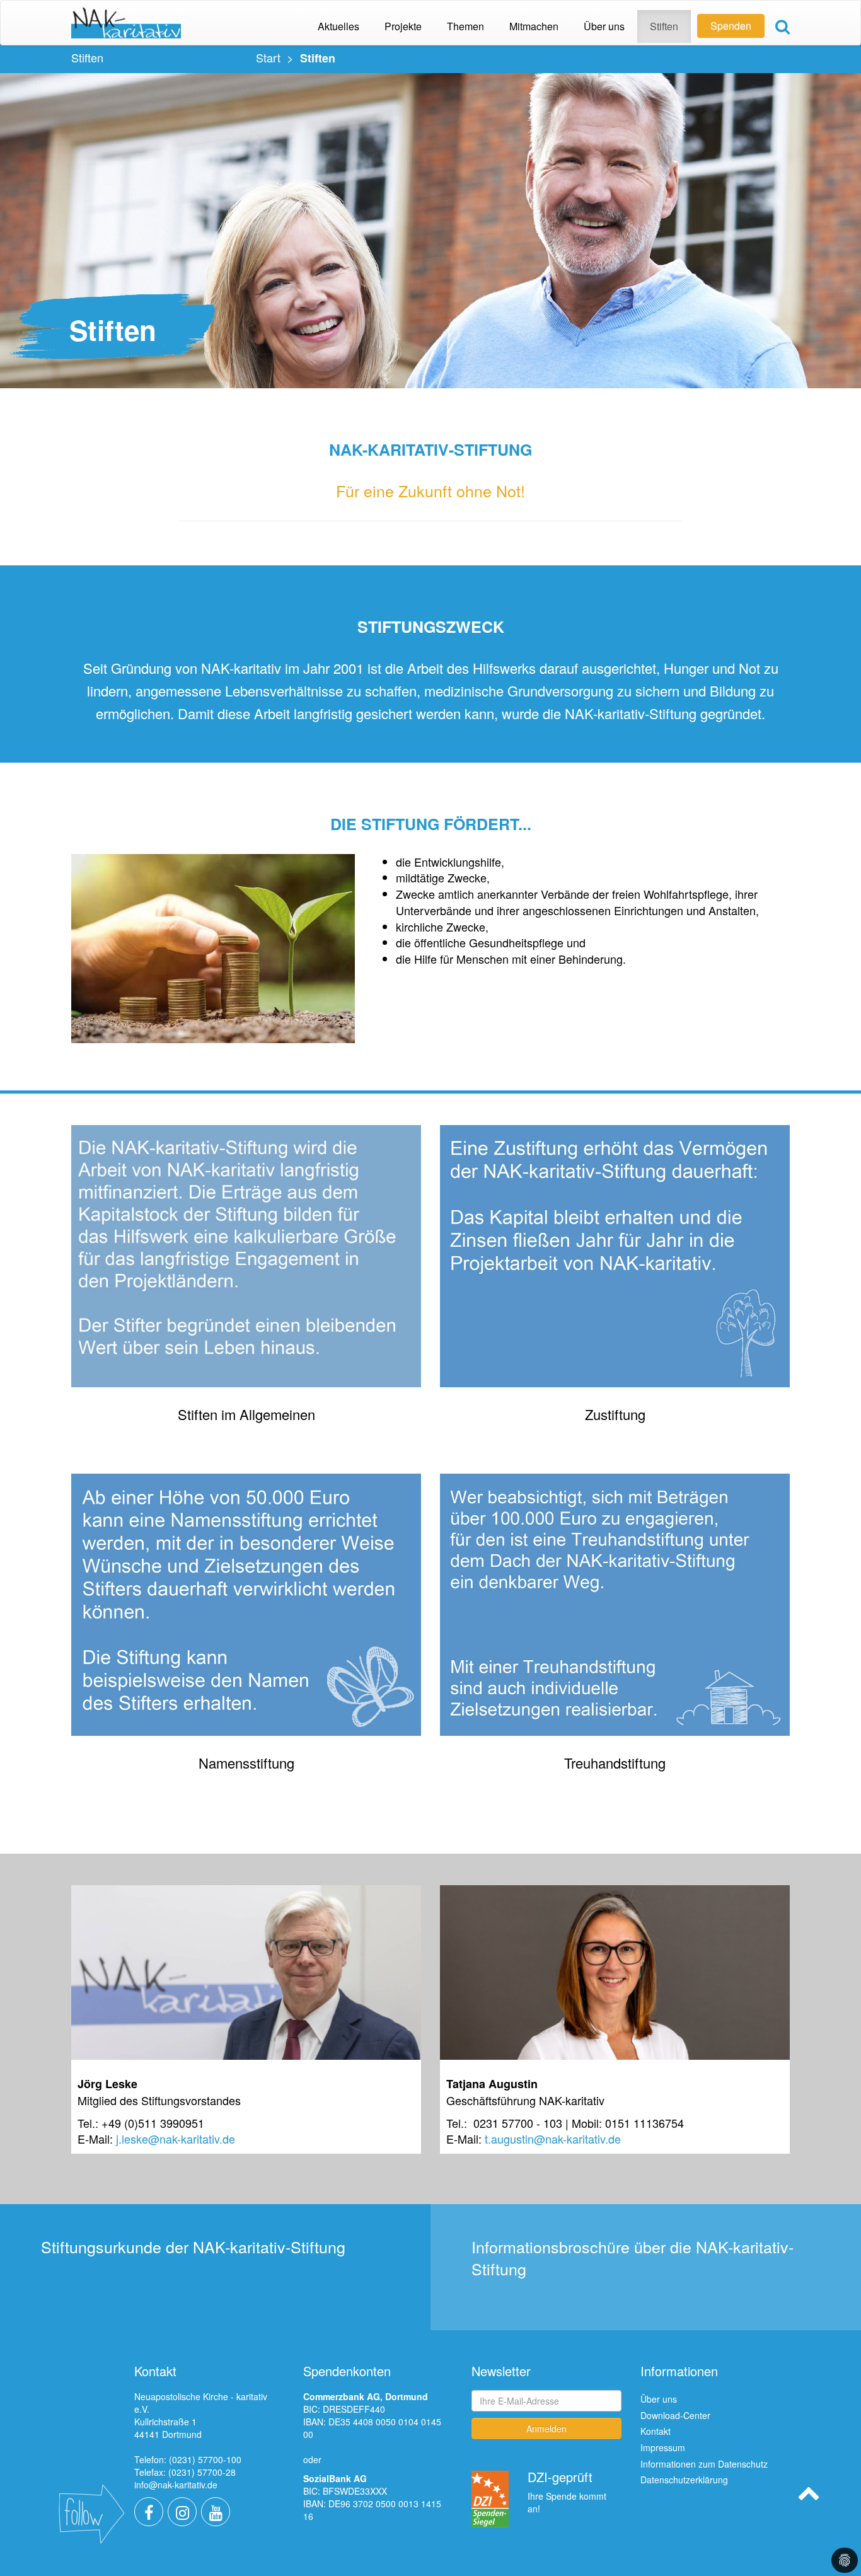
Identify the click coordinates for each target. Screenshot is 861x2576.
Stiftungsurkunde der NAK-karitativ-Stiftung (193, 2246)
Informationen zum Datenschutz (704, 2464)
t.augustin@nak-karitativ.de (553, 2139)
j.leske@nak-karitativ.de (176, 2139)
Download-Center (675, 2415)
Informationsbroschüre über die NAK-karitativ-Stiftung (633, 2257)
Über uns (659, 2399)
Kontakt (656, 2431)
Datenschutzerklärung (684, 2480)
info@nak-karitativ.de (176, 2485)
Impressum (663, 2447)
